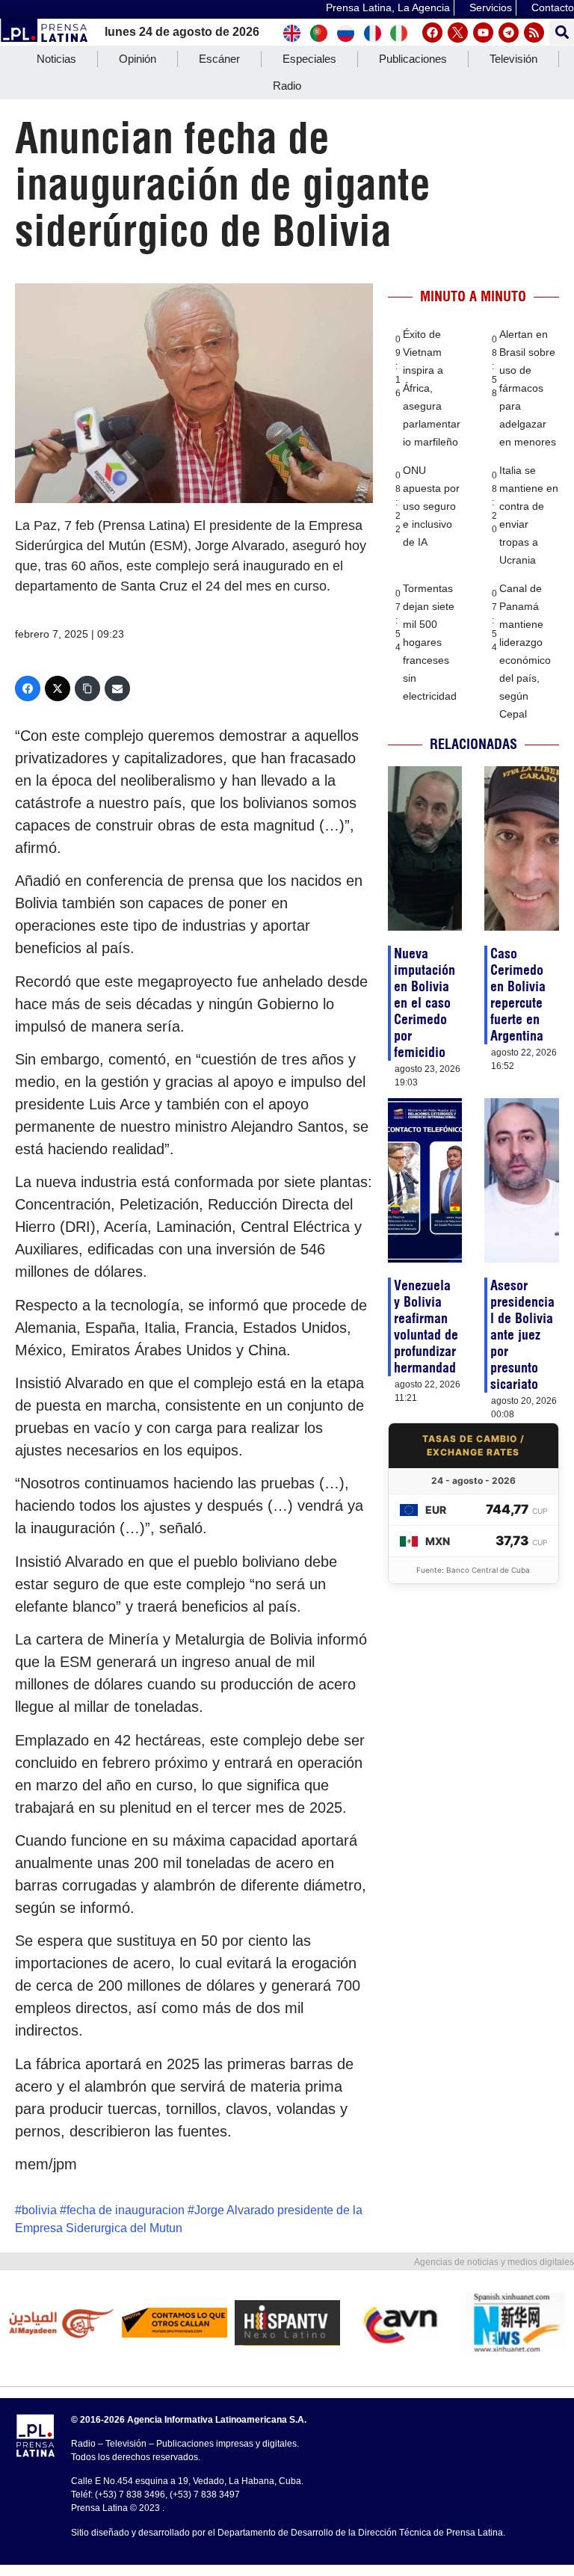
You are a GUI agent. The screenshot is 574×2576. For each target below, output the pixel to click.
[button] (562, 33)
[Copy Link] (87, 688)
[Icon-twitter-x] (458, 33)
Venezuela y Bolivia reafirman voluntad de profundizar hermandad (426, 1326)
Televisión (513, 59)
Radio (287, 86)
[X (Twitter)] (58, 688)
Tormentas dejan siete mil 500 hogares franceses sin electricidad (430, 642)
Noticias (56, 59)
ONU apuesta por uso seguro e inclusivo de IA (431, 506)
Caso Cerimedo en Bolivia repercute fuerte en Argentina (518, 995)
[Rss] (534, 33)
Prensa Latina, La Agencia (388, 7)
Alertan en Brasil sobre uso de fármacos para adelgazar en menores (528, 388)
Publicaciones (413, 59)
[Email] (117, 688)
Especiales (309, 59)
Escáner (219, 59)
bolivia (39, 2210)
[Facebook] (432, 33)
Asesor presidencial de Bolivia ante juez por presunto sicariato (522, 1335)
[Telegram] (509, 33)
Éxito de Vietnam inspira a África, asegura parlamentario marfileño (432, 388)
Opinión (138, 59)
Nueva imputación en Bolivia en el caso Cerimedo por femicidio (425, 1003)
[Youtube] (483, 33)
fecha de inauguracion (126, 2210)
